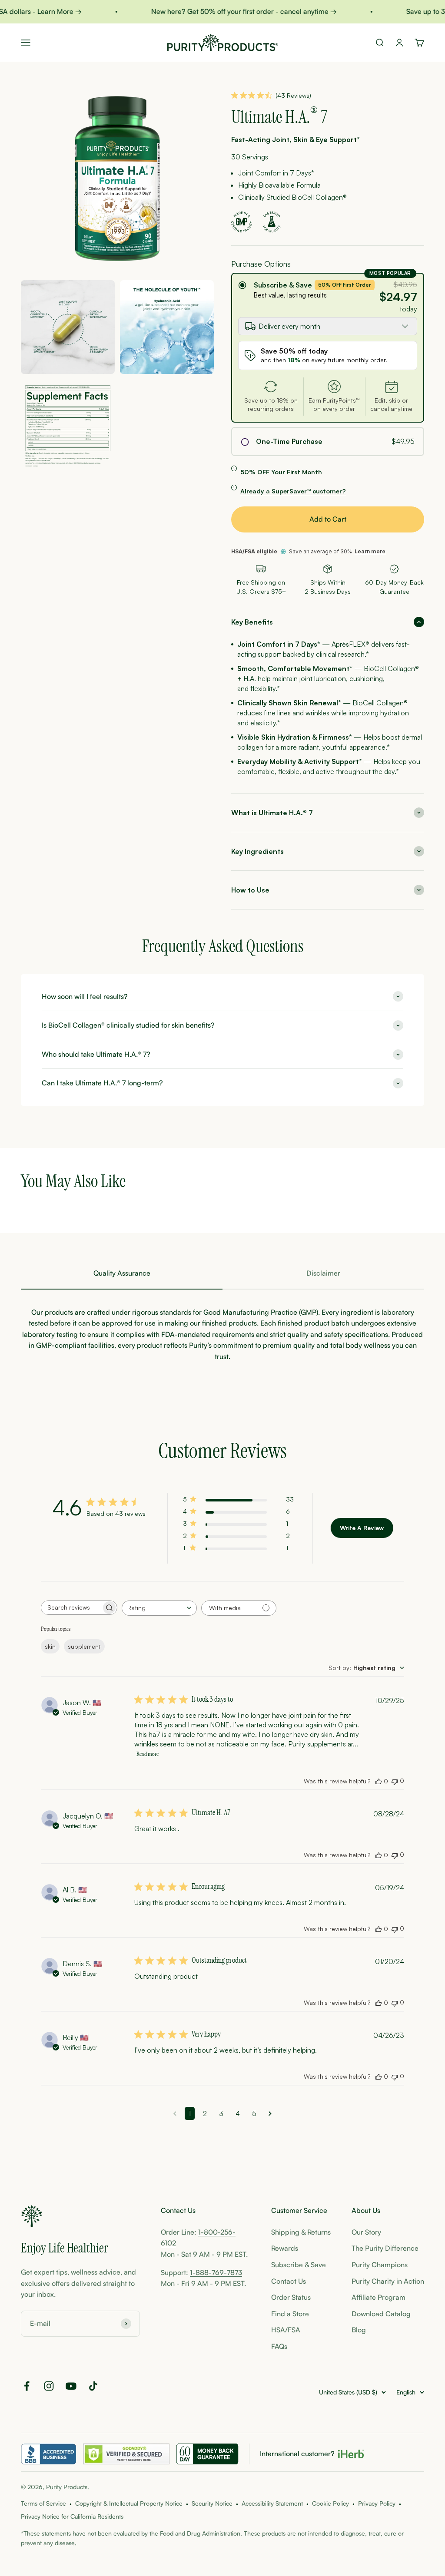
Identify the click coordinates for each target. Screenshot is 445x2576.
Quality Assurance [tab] (122, 1273)
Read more (148, 1754)
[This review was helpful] (379, 1781)
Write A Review (362, 1528)
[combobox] (159, 1608)
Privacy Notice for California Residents (72, 2516)
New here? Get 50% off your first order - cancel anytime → (231, 11)
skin (50, 1646)
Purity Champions (380, 2265)
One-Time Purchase (289, 441)
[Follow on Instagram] (49, 2386)
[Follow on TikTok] (93, 2386)
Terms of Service (43, 2503)
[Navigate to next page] (270, 2113)
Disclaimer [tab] (323, 1273)
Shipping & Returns (301, 2232)
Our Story (366, 2232)
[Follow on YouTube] (71, 2386)
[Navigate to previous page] (175, 2113)
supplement (84, 1646)
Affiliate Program (379, 2297)
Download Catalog (381, 2314)
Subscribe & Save (283, 285)
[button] (328, 622)
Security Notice (212, 2503)
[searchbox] (71, 1608)
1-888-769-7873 (216, 2272)
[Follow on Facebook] (27, 2386)
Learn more (370, 551)
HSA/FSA (286, 2330)
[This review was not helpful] (395, 1781)
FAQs (279, 2346)
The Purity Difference (385, 2248)
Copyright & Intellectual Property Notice (129, 2503)
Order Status (291, 2297)
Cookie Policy (330, 2503)
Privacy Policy (377, 2503)
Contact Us (289, 2281)
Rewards (285, 2248)
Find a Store (290, 2314)
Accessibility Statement (272, 2503)
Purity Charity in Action (388, 2281)
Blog (359, 2330)
